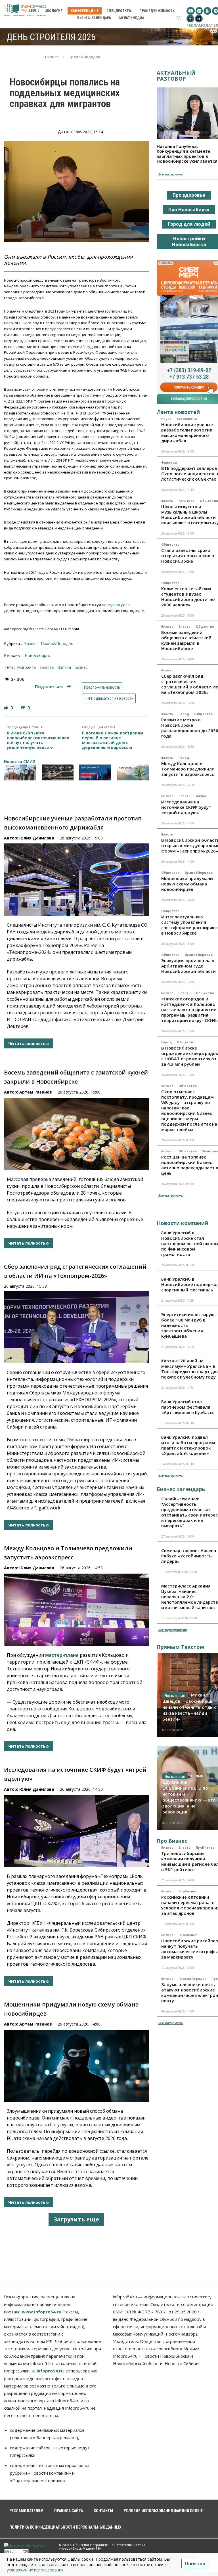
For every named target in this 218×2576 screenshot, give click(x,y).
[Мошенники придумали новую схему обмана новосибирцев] (76, 2066)
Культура (187, 501)
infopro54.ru (50, 2371)
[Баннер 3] (95, 772)
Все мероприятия (172, 1630)
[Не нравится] (24, 708)
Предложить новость (102, 687)
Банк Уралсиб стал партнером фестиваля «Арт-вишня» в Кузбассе (188, 1407)
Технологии (187, 419)
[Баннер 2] (58, 772)
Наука (166, 419)
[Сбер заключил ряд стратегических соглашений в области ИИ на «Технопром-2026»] (76, 1327)
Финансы (169, 462)
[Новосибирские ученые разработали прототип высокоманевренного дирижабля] (76, 880)
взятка (64, 667)
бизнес (81, 667)
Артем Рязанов (36, 1092)
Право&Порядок (85, 57)
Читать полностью (29, 1043)
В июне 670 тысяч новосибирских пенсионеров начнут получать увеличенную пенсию (38, 740)
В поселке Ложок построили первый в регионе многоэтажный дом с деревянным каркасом (113, 740)
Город (184, 714)
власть (47, 667)
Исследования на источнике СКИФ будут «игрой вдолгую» (186, 807)
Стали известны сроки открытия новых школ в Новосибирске (188, 556)
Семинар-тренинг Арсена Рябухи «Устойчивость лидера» (189, 1556)
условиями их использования (35, 2570)
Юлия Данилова (37, 838)
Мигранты (27, 667)
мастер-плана (62, 1655)
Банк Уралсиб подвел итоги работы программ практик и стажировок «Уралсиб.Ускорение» (188, 1445)
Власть (167, 501)
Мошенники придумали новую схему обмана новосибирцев (187, 884)
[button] (179, 18)
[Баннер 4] (133, 772)
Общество (170, 544)
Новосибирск (37, 655)
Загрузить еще (76, 2219)
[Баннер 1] (20, 772)
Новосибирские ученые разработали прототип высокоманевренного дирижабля (187, 433)
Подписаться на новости (112, 698)
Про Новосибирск (189, 210)
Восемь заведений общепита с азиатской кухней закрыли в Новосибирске (186, 640)
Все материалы (171, 174)
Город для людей (189, 224)
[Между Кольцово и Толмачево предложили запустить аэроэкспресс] (76, 1610)
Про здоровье (189, 195)
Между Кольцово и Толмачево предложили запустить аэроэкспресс (188, 769)
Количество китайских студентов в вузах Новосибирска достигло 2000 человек (188, 597)
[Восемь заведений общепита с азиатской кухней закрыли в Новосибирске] (76, 1134)
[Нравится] (7, 708)
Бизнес (52, 57)
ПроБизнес (205, 1848)
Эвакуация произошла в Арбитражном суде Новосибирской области (188, 966)
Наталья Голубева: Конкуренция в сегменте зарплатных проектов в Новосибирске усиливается (187, 154)
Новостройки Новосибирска (189, 241)
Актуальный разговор (176, 76)
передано (111, 605)
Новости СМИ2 (19, 762)
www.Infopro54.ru (42, 2312)
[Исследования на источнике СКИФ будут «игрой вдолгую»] (76, 1831)
